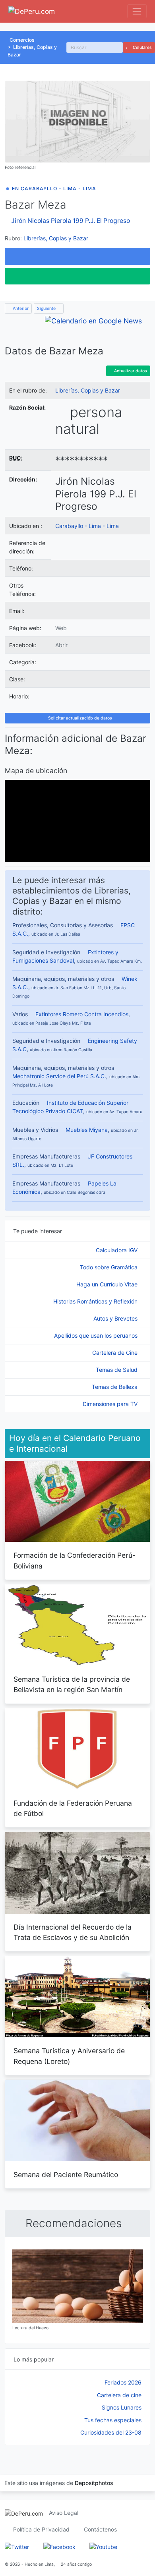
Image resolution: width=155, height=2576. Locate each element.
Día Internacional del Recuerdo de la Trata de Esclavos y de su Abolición (73, 1932)
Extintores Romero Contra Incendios (82, 1014)
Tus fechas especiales (113, 2420)
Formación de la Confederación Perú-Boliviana (75, 1560)
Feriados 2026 (123, 2382)
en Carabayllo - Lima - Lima (54, 189)
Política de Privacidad (41, 2529)
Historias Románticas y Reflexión (96, 1301)
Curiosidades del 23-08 (111, 2432)
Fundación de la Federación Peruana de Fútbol (73, 1808)
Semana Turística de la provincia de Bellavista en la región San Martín (72, 1684)
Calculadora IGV (117, 1250)
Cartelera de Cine (116, 1353)
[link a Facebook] (59, 2546)
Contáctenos (100, 2529)
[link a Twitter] (17, 2546)
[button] (77, 256)
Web (61, 628)
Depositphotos (94, 2483)
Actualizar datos (130, 371)
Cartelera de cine (119, 2395)
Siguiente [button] (47, 308)
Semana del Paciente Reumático (66, 2175)
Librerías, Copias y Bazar (56, 238)
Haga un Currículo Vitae (108, 1284)
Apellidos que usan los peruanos (97, 1335)
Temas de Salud (117, 1370)
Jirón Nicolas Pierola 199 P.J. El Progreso (71, 221)
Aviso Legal (64, 2513)
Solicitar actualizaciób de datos (79, 718)
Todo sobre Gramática (109, 1267)
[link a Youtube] (103, 2546)
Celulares (142, 47)
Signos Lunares (122, 2407)
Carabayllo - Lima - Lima (87, 526)
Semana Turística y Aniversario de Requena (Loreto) (69, 2056)
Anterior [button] (20, 308)
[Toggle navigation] (137, 11)
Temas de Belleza (115, 1387)
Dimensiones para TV (111, 1404)
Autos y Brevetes (116, 1318)
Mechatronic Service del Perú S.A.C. (59, 1076)
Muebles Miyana (87, 1130)
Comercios (22, 40)
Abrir (61, 645)
